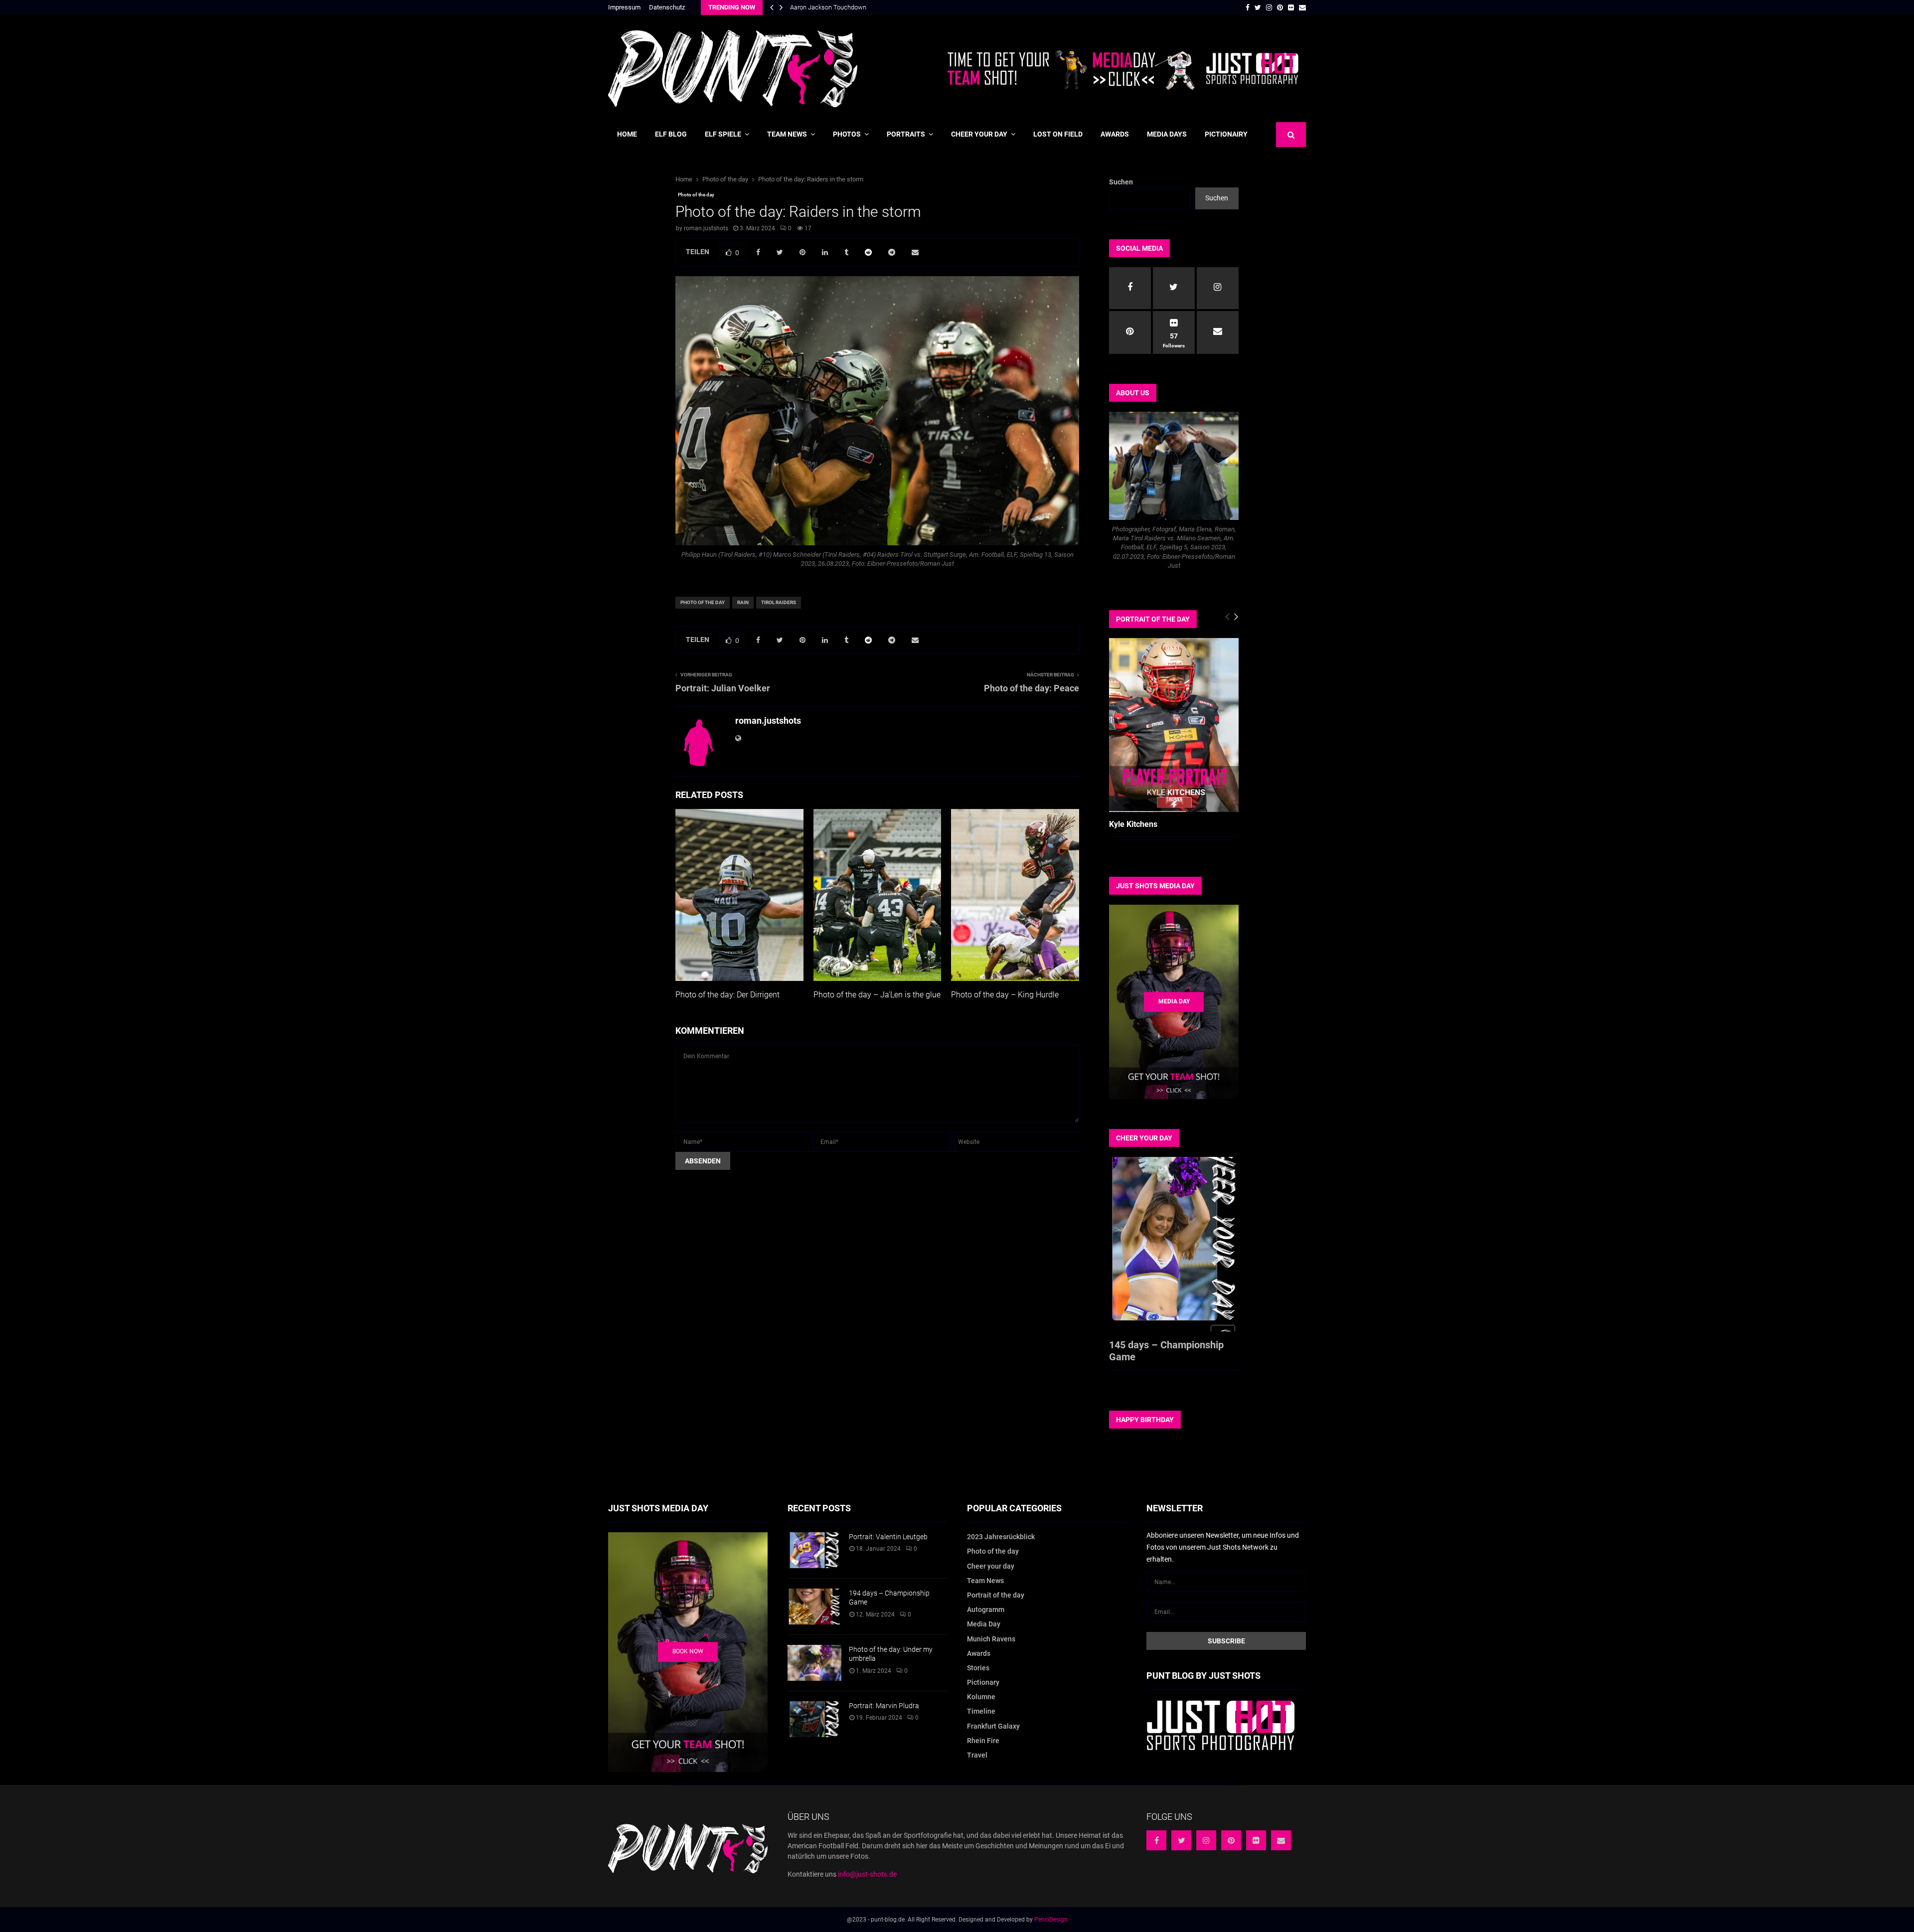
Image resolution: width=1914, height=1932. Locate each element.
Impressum (624, 7)
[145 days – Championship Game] (1174, 1244)
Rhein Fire (983, 1741)
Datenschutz (667, 7)
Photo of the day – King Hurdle (1005, 995)
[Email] (1281, 1840)
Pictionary (983, 1682)
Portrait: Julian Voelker (723, 688)
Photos (847, 134)
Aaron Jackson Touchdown (828, 7)
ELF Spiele (723, 134)
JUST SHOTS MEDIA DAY (1155, 886)
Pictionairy (1226, 134)
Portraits (906, 134)
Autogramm (986, 1610)
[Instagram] (1206, 1840)
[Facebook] (1156, 1840)
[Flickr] (1256, 1840)
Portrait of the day (996, 1595)
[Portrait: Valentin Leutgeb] (814, 1550)
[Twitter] (1181, 1840)
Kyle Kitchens (1133, 824)
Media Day (984, 1624)
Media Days (1167, 134)
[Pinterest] (1231, 1840)
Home (627, 134)
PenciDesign (1051, 1920)
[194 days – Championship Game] (814, 1607)
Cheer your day (979, 134)
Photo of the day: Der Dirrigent (727, 995)
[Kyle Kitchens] (1174, 725)
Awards (1115, 134)
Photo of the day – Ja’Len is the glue (877, 995)
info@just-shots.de (867, 1874)
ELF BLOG (671, 134)
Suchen (1121, 182)
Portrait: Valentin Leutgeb (888, 1537)
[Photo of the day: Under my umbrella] (814, 1663)
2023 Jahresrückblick (1001, 1537)
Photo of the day (696, 195)
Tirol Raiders (779, 602)
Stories (978, 1668)
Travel (977, 1755)
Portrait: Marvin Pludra (884, 1706)
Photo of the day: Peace (1032, 688)
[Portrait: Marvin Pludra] (814, 1719)
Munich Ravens (991, 1639)
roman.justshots (706, 228)
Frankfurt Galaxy (993, 1726)
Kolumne (981, 1697)
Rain (743, 602)
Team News (787, 134)
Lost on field (1058, 134)
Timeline (981, 1711)
